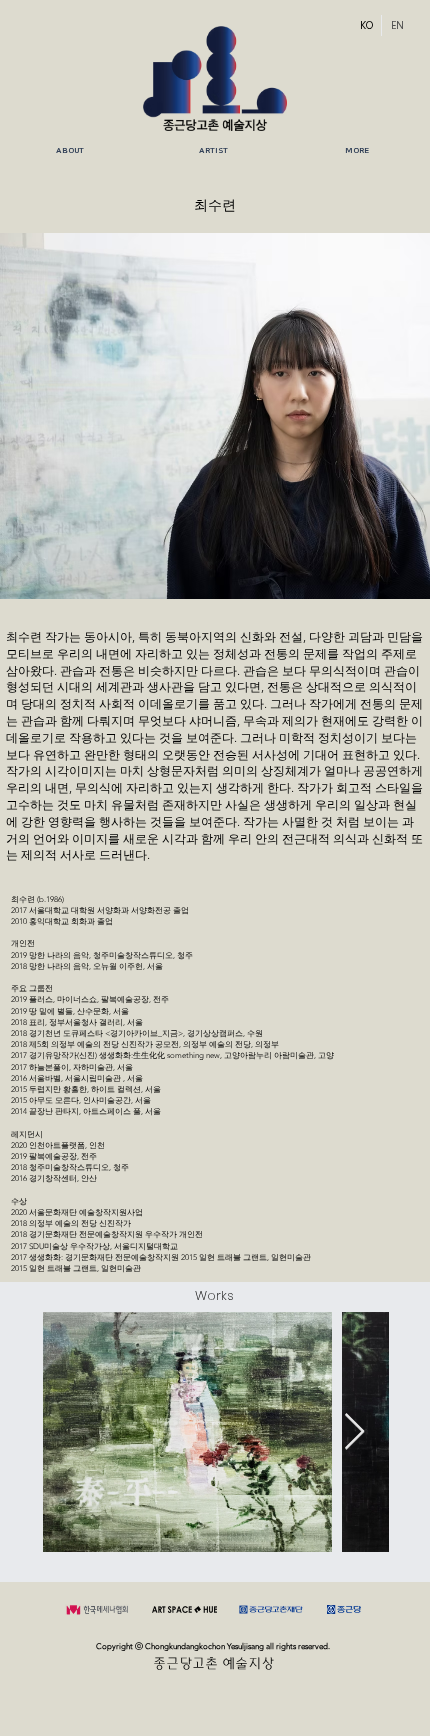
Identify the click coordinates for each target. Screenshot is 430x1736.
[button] (213, 151)
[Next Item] (354, 1432)
